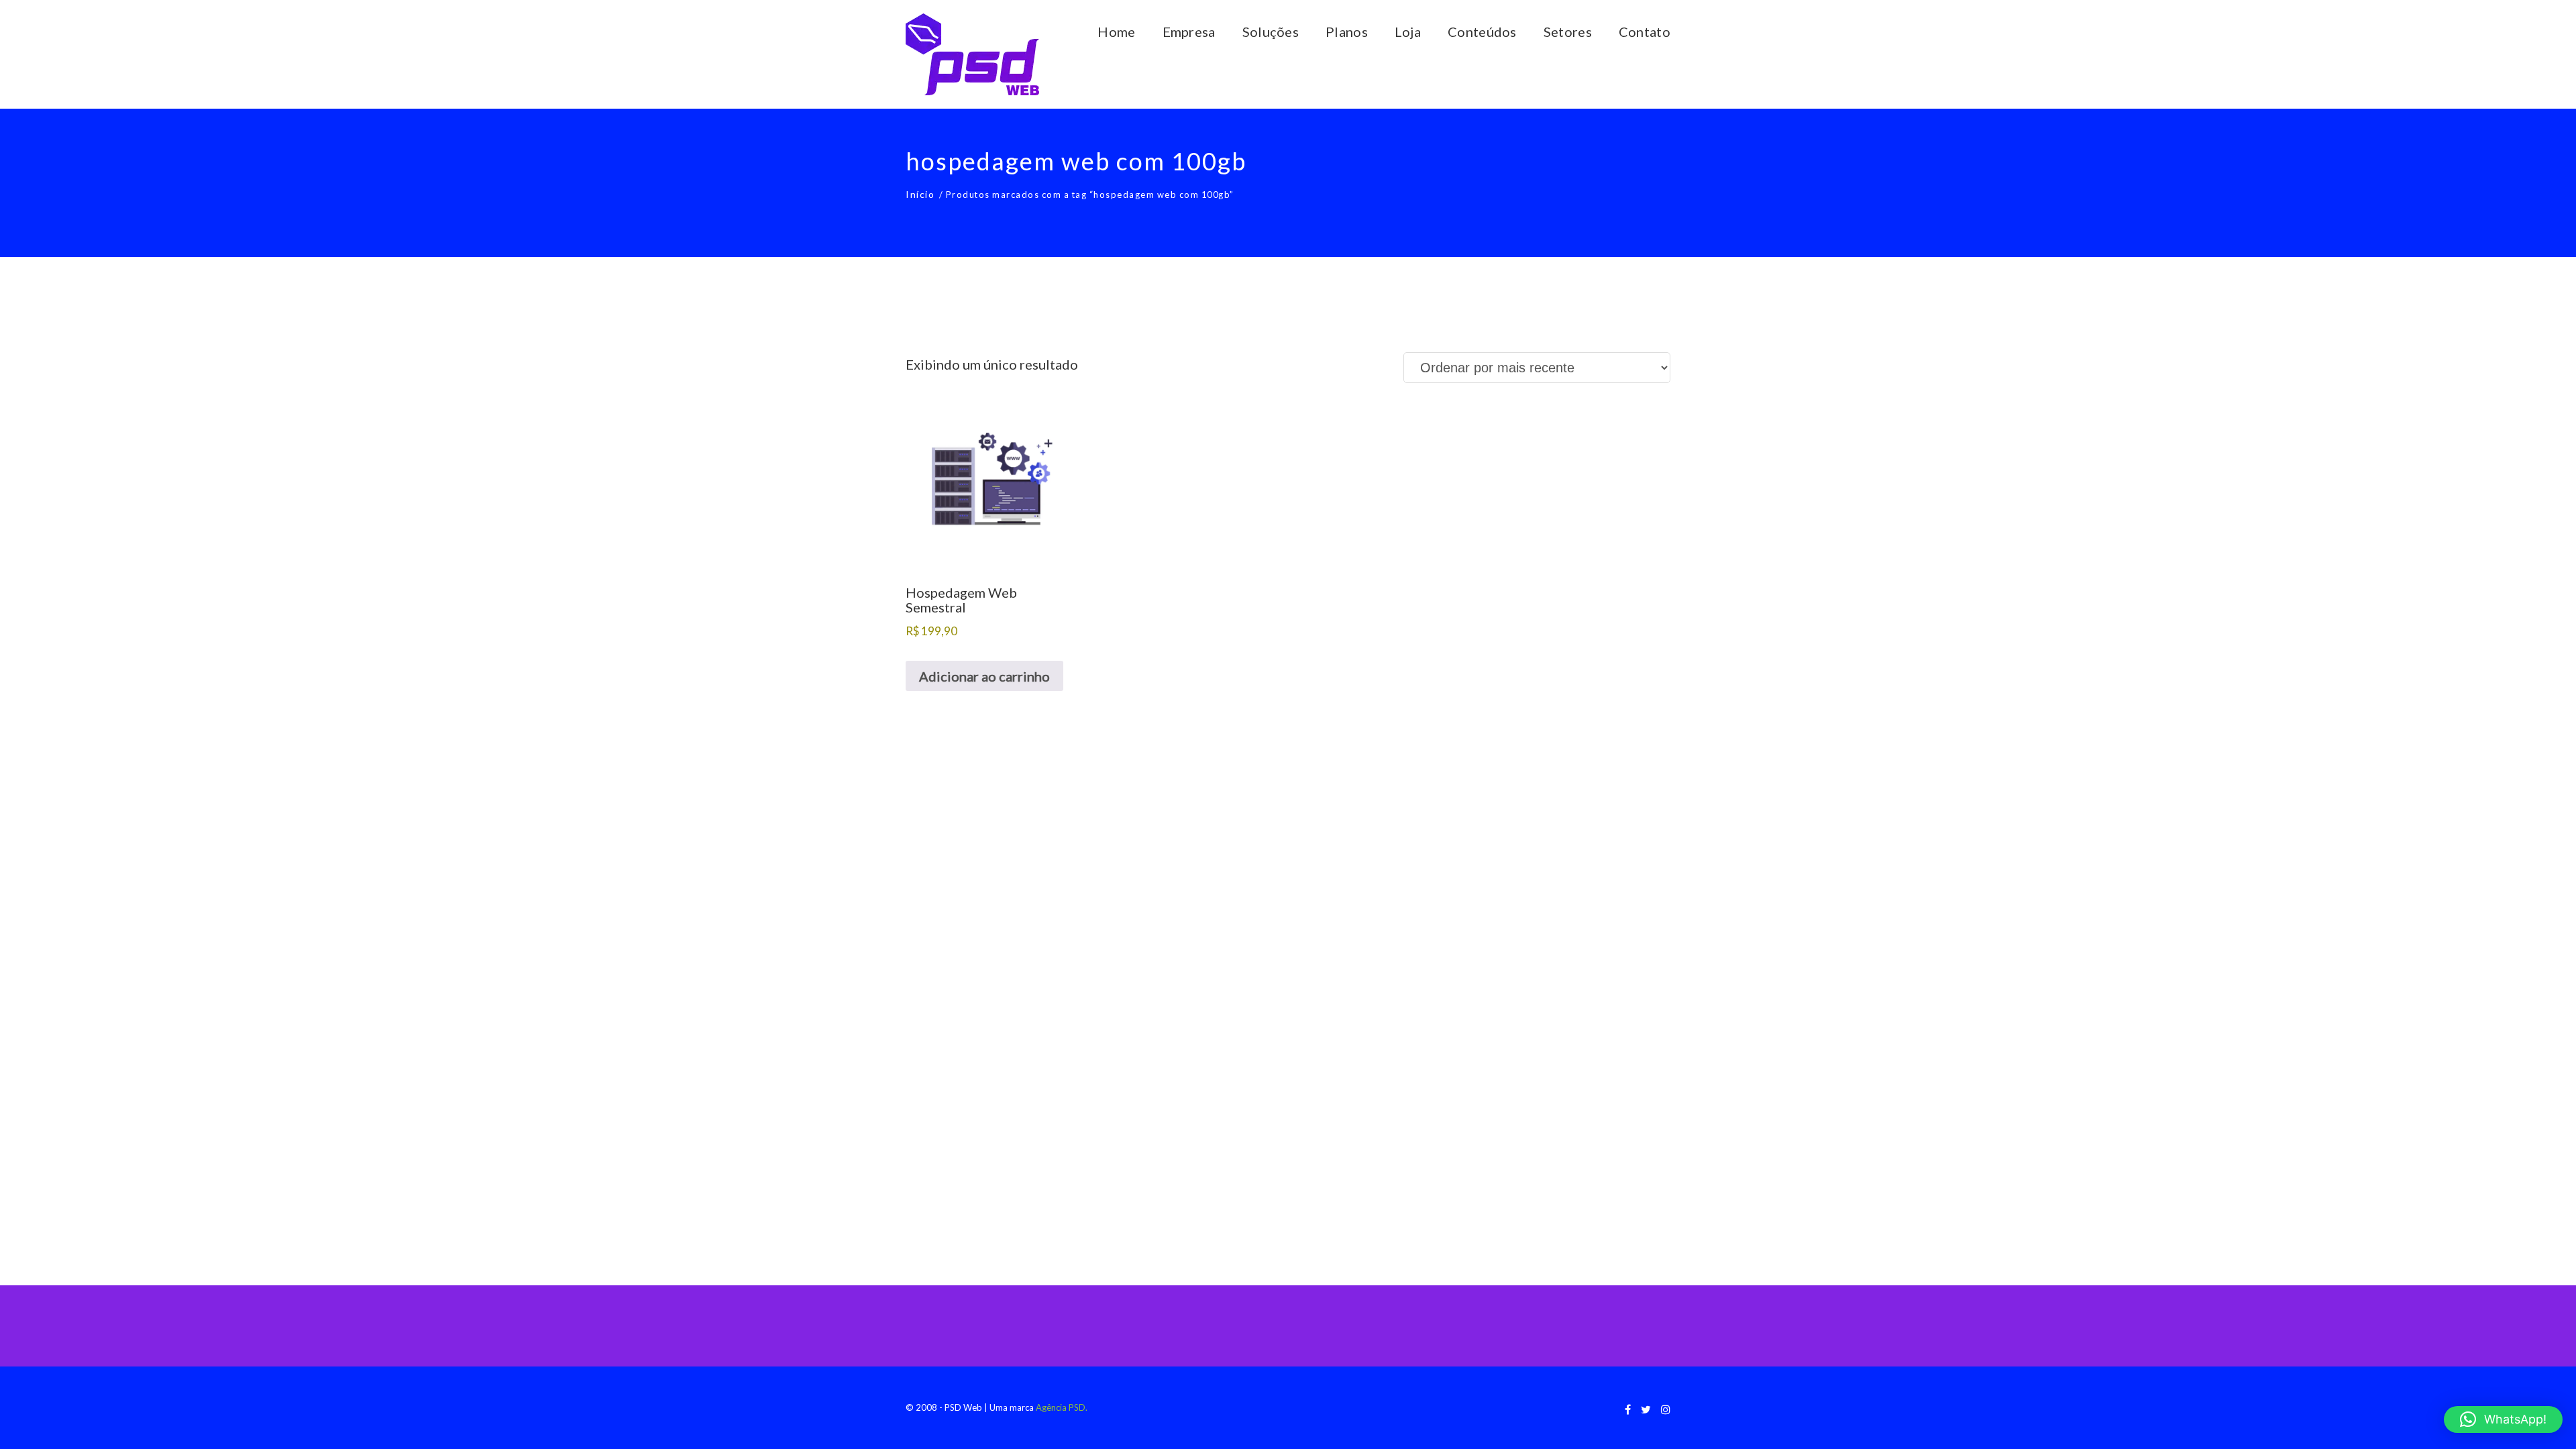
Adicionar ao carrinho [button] (984, 676)
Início (920, 194)
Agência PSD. (1062, 1407)
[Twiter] (1646, 1409)
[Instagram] (1666, 1409)
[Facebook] (1628, 1409)
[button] (2503, 1419)
